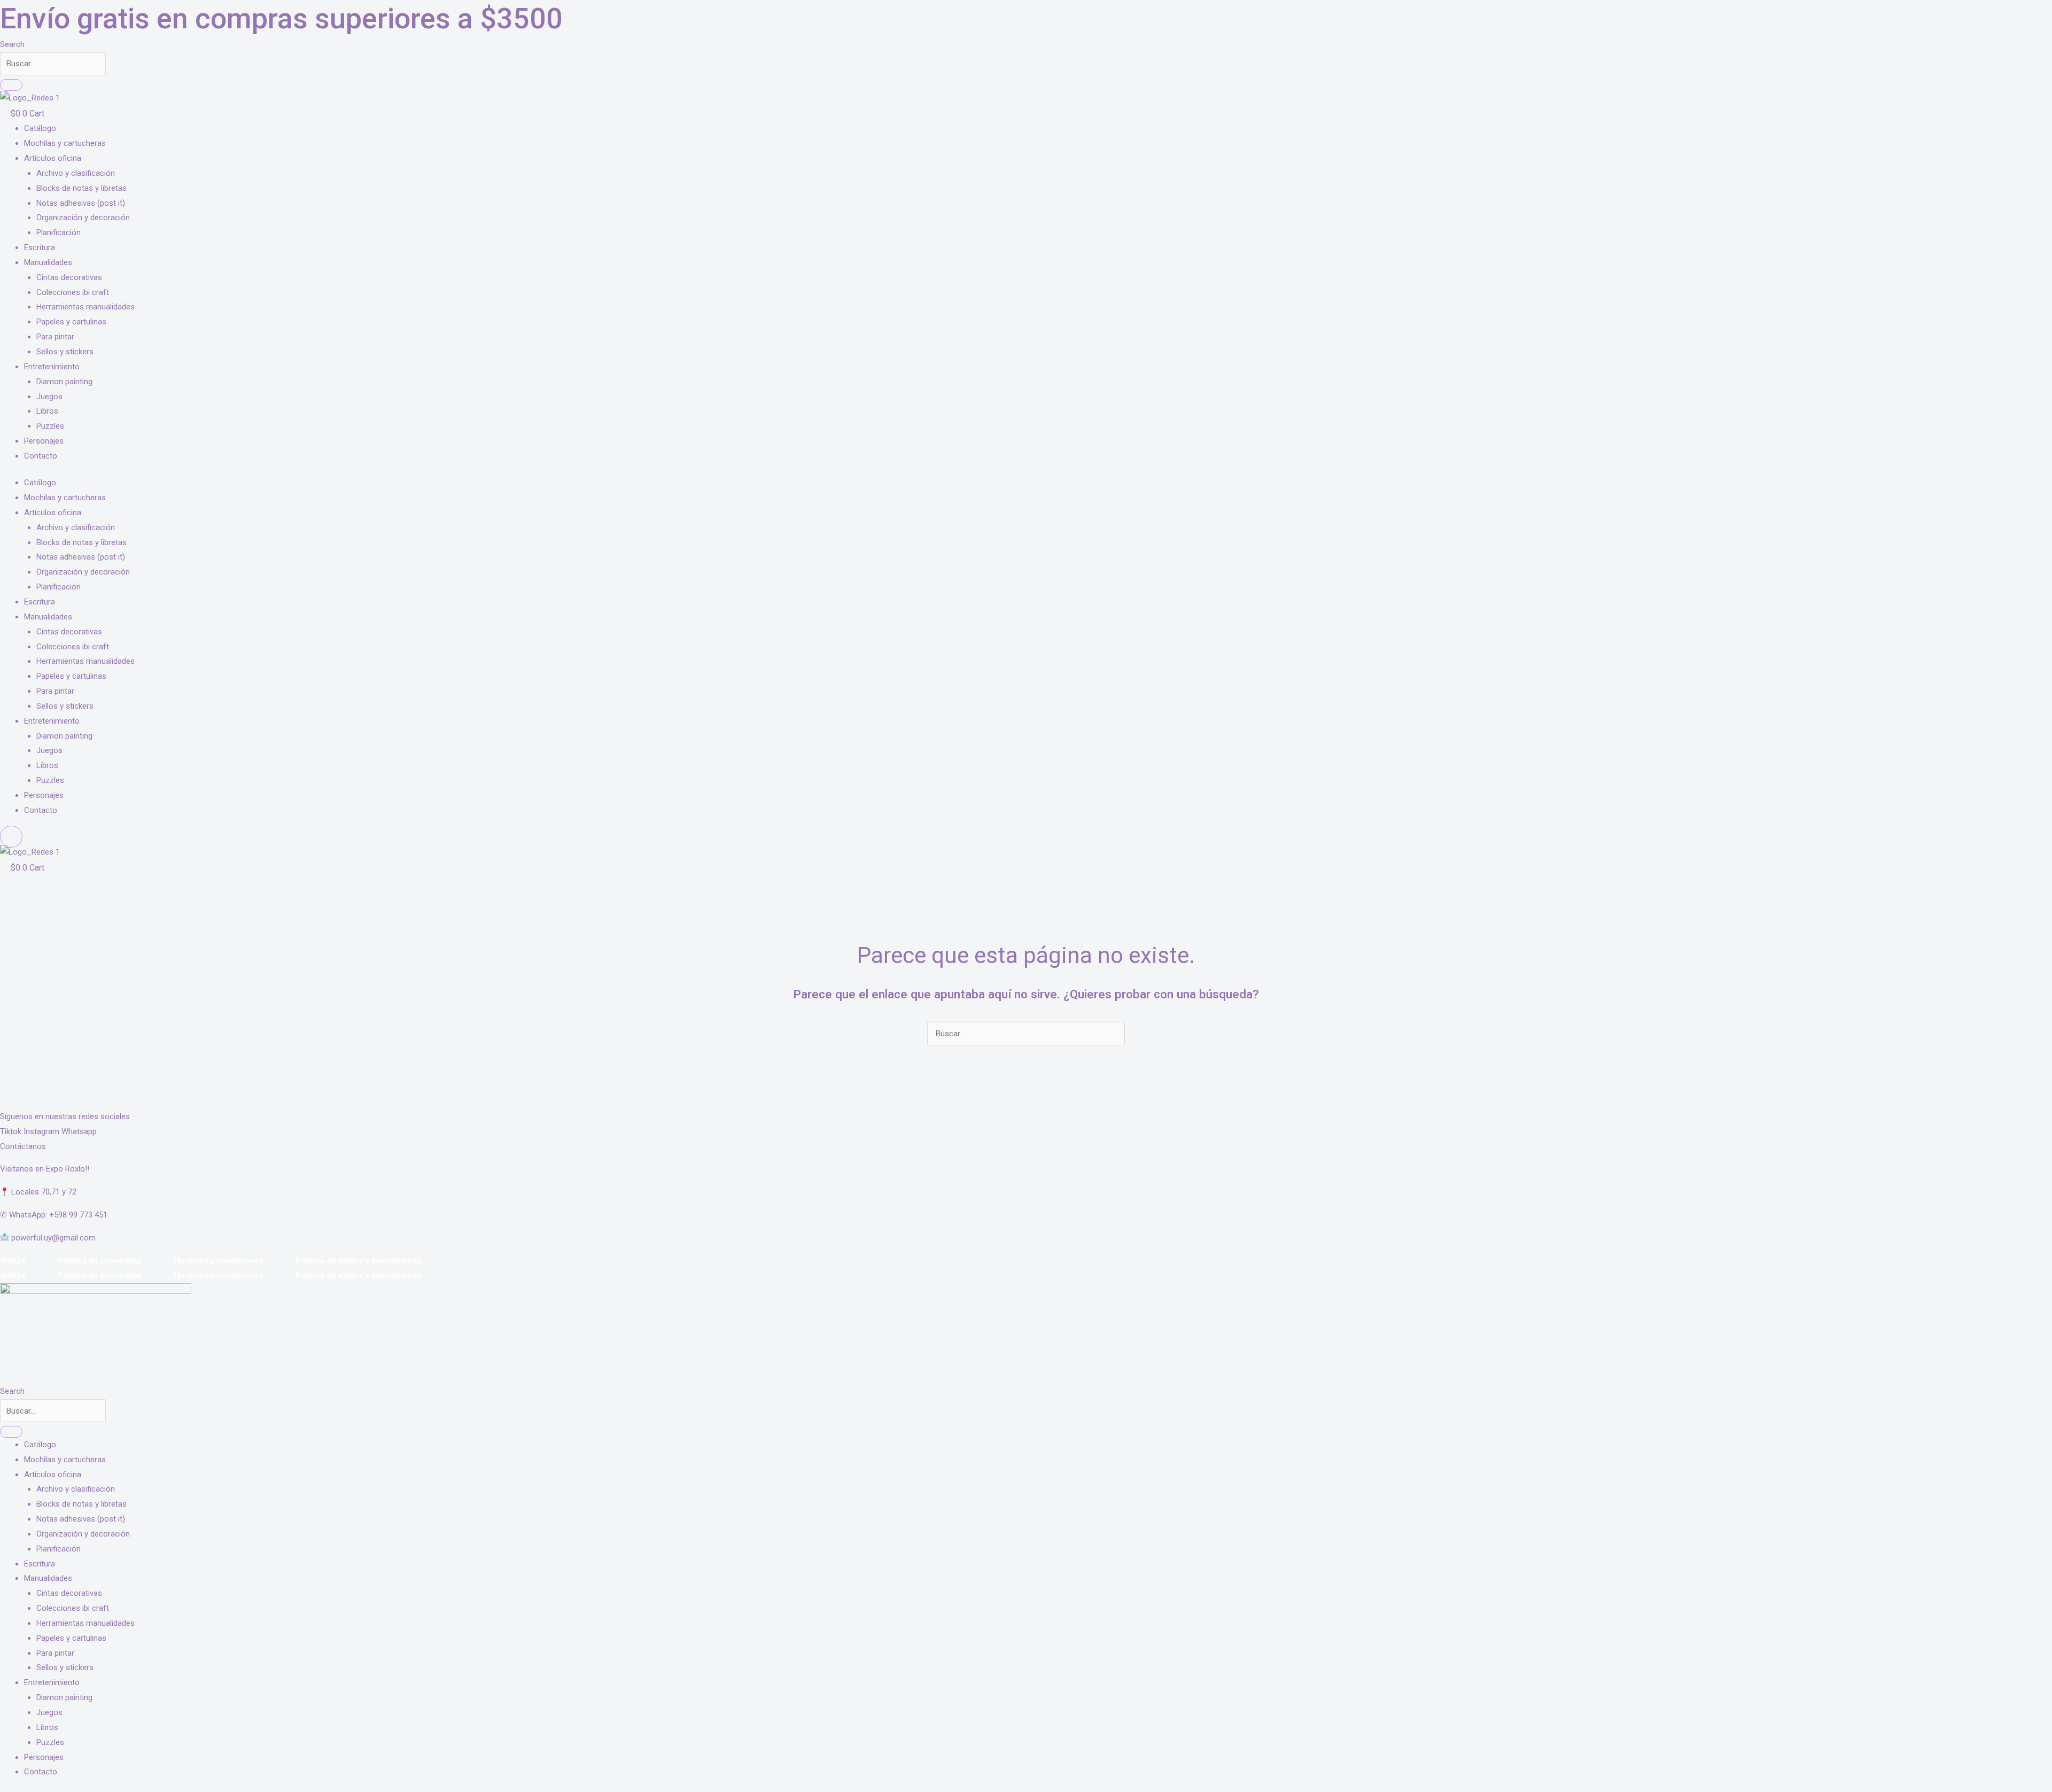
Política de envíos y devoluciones (359, 1261)
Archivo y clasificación (76, 173)
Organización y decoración (83, 218)
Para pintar (55, 337)
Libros (47, 411)
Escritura (40, 247)
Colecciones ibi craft (73, 292)
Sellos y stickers (65, 352)
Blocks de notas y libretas (81, 188)
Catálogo (40, 128)
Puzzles (50, 426)
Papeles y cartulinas (71, 322)
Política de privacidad (99, 1261)
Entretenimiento (52, 367)
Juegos (49, 397)
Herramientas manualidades (85, 307)
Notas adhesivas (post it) (81, 203)
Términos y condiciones (218, 1261)
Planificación (59, 232)
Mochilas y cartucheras (65, 143)
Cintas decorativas (69, 277)
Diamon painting (64, 382)
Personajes (44, 441)
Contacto (41, 456)
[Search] (11, 85)
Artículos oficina (53, 158)
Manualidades (48, 262)
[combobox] (53, 64)
